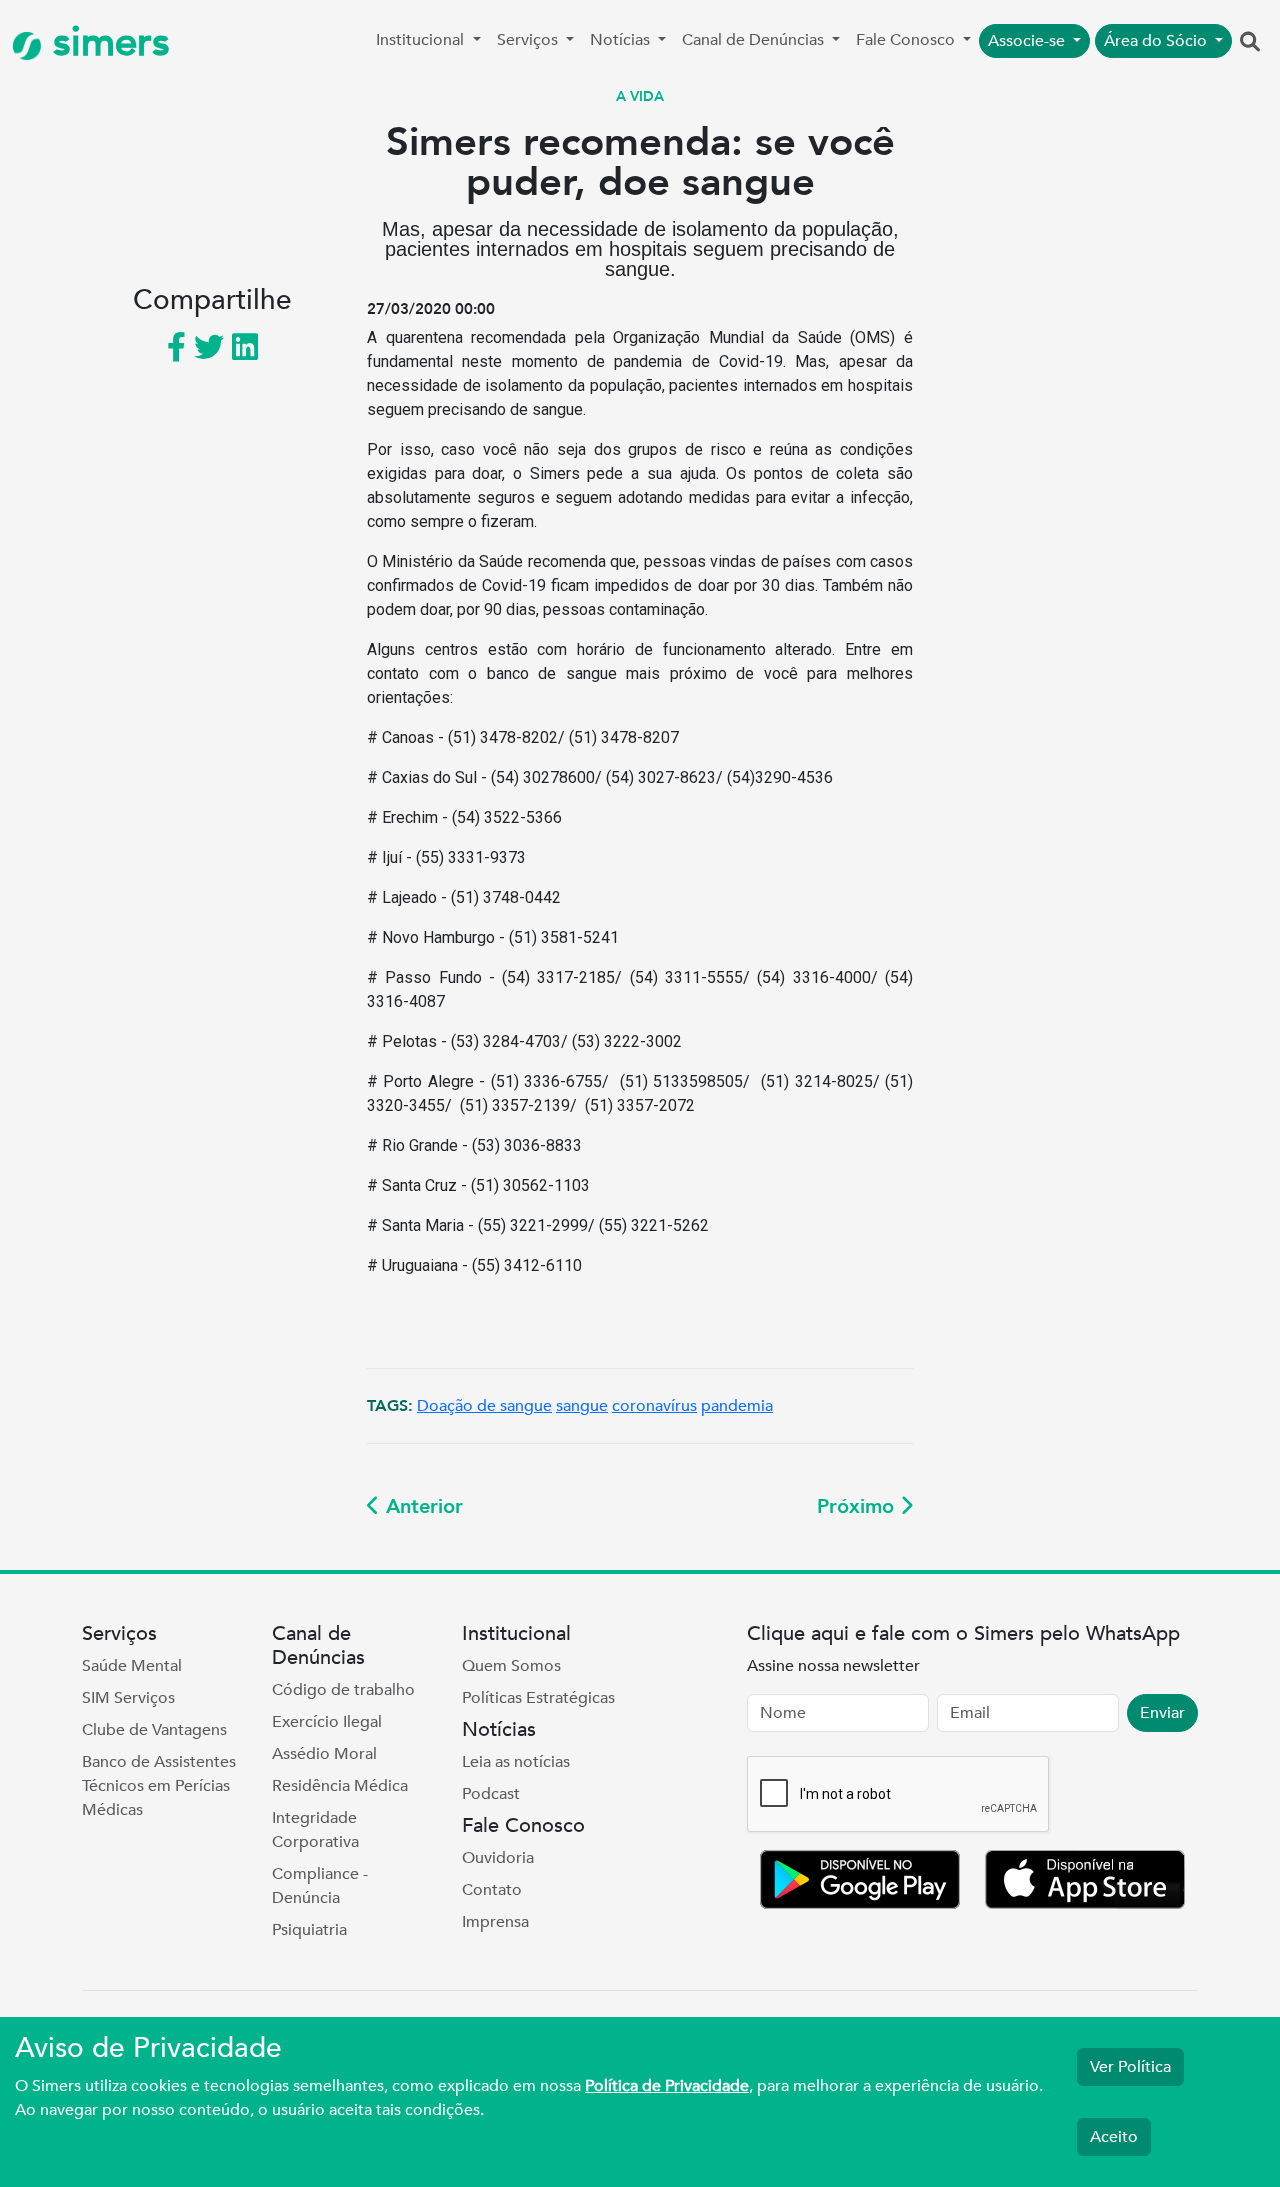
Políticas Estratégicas (538, 1698)
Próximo (858, 1506)
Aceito (1114, 2137)
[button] (1250, 43)
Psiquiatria (309, 1930)
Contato (492, 1890)
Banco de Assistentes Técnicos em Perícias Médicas (159, 1786)
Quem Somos (511, 1666)
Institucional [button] (422, 40)
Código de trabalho (343, 1690)
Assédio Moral (324, 1754)
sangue (582, 1406)
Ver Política (1130, 2067)
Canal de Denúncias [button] (755, 40)
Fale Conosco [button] (907, 40)
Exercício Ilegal (327, 1722)
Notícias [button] (622, 40)
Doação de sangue (484, 1406)
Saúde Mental (132, 1666)
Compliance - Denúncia (320, 1886)
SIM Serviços (128, 1698)
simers (106, 42)
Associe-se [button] (1028, 41)
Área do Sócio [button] (1157, 41)
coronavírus (654, 1406)
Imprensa (495, 1922)
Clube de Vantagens (154, 1730)
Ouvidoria (498, 1858)
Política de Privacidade (667, 2086)
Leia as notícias (516, 1762)
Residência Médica (340, 1786)
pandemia (737, 1406)
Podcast (491, 1794)
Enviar (1162, 1713)
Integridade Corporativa (315, 1830)
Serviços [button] (529, 40)
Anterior (421, 1506)
